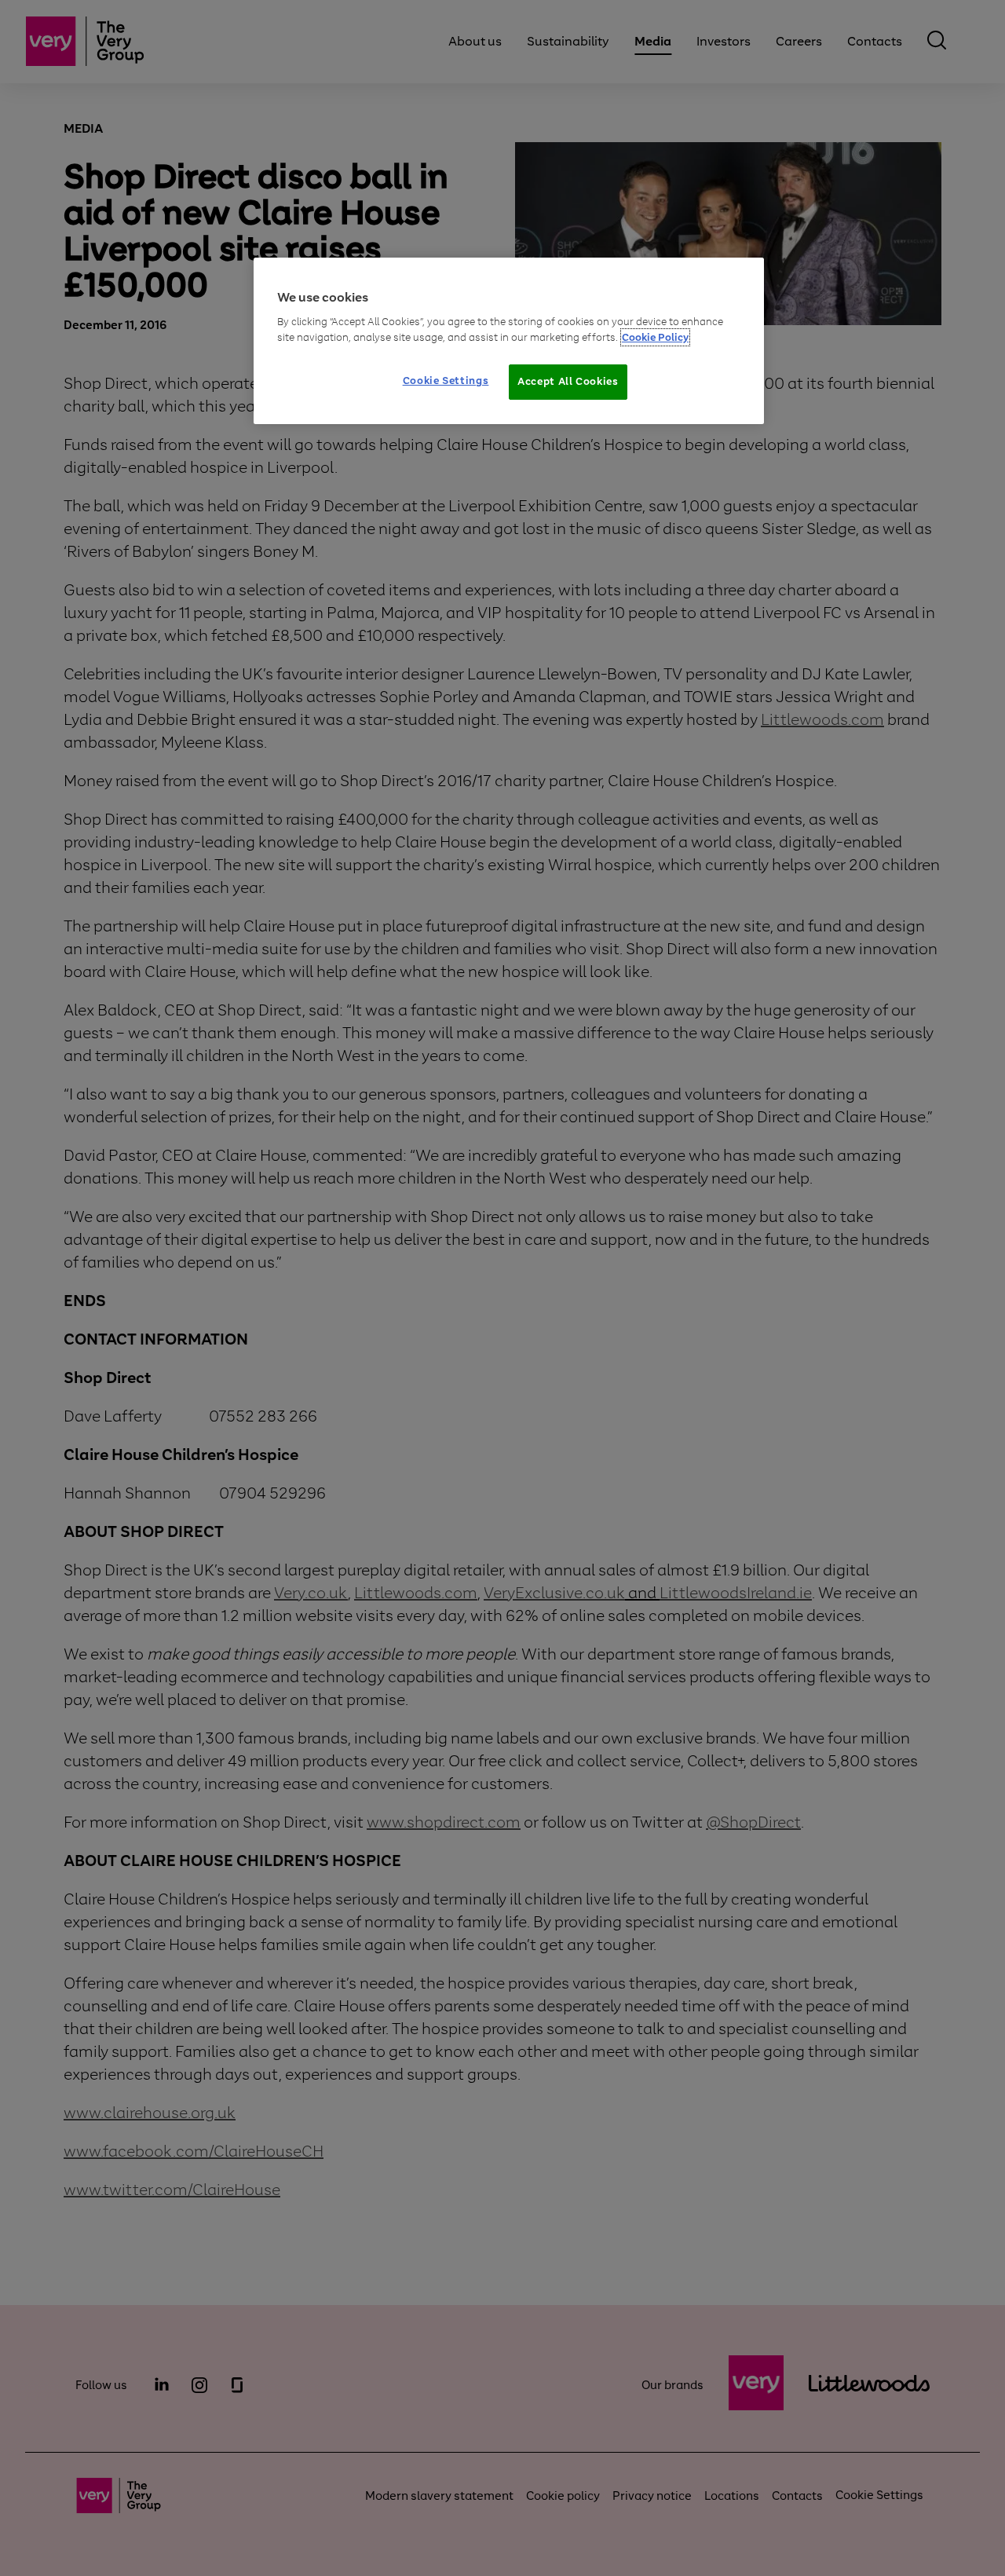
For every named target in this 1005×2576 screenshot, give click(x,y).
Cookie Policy (655, 337)
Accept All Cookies (568, 381)
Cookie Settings (446, 381)
